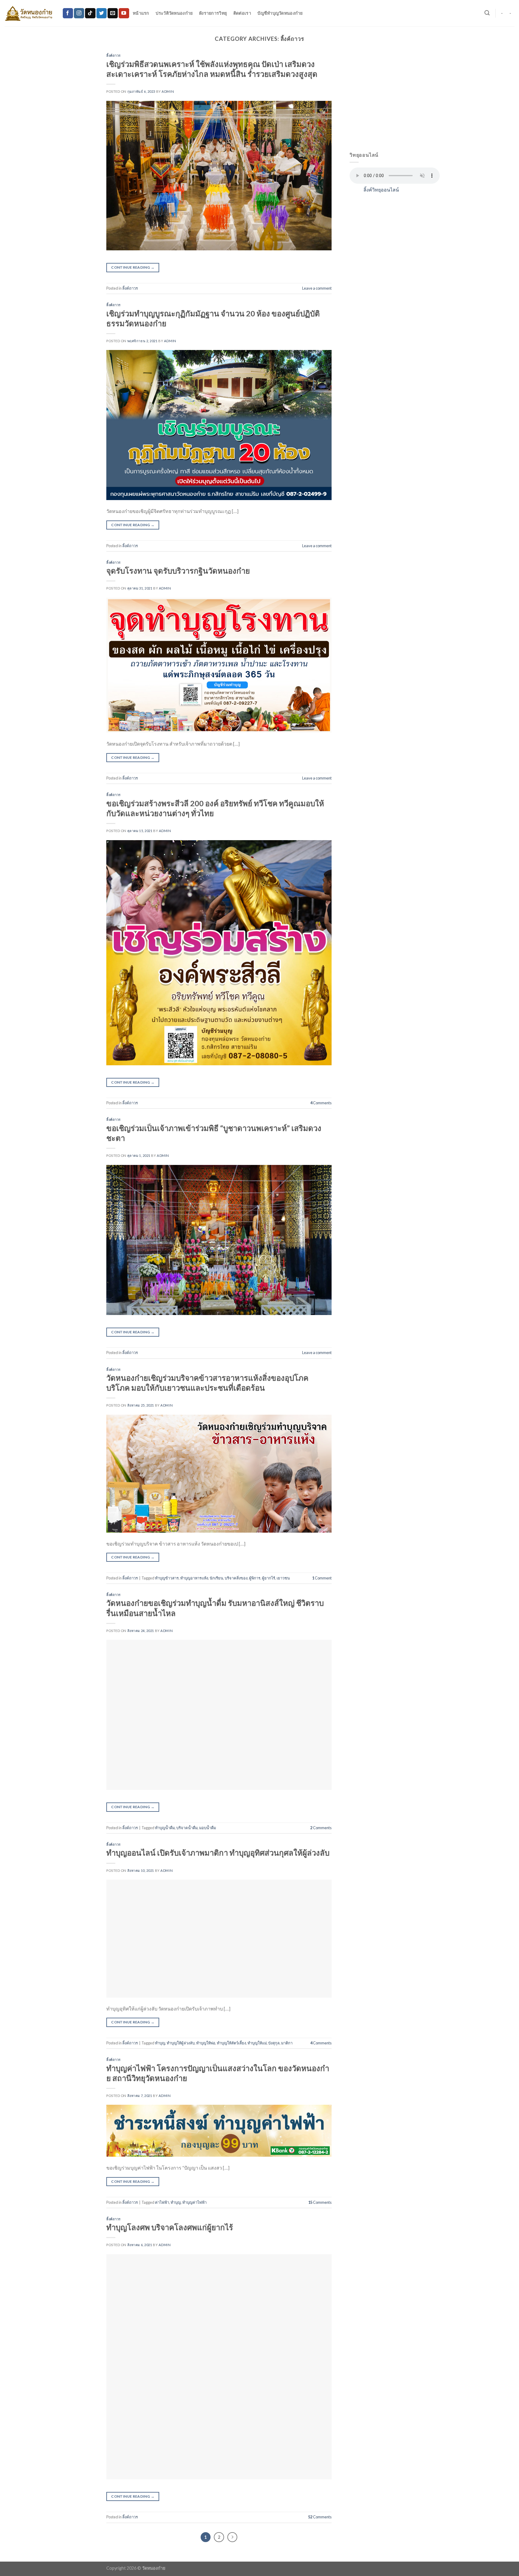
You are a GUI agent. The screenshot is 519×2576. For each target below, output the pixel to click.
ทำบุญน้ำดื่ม (165, 1828)
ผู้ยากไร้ (269, 1578)
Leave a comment (317, 288)
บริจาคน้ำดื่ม (187, 1828)
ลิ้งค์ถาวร (114, 55)
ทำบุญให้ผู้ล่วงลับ (181, 2043)
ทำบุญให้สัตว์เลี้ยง (231, 2043)
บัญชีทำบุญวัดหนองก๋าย (280, 13)
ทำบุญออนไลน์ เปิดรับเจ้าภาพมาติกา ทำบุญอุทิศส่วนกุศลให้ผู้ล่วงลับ (218, 1853)
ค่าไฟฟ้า (162, 2202)
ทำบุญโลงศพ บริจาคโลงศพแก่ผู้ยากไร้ (170, 2227)
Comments (321, 1103)
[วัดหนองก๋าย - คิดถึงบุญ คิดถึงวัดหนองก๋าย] (29, 13)
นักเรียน (216, 1578)
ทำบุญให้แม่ (257, 2043)
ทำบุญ (160, 2043)
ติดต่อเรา (242, 13)
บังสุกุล (274, 2043)
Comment (322, 1578)
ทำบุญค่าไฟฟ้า (194, 2202)
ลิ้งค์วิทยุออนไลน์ (381, 190)
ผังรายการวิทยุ (213, 13)
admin (168, 91)
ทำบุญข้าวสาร (167, 1578)
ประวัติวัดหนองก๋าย (174, 13)
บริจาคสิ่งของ (236, 1578)
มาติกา (287, 2043)
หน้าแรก (141, 13)
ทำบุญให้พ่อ (206, 2043)
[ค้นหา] (487, 13)
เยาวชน (283, 1578)
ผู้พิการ (255, 1578)
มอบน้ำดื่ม (208, 1828)
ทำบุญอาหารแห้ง (194, 1578)
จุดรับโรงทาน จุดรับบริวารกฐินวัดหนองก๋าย (178, 571)
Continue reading (133, 267)
